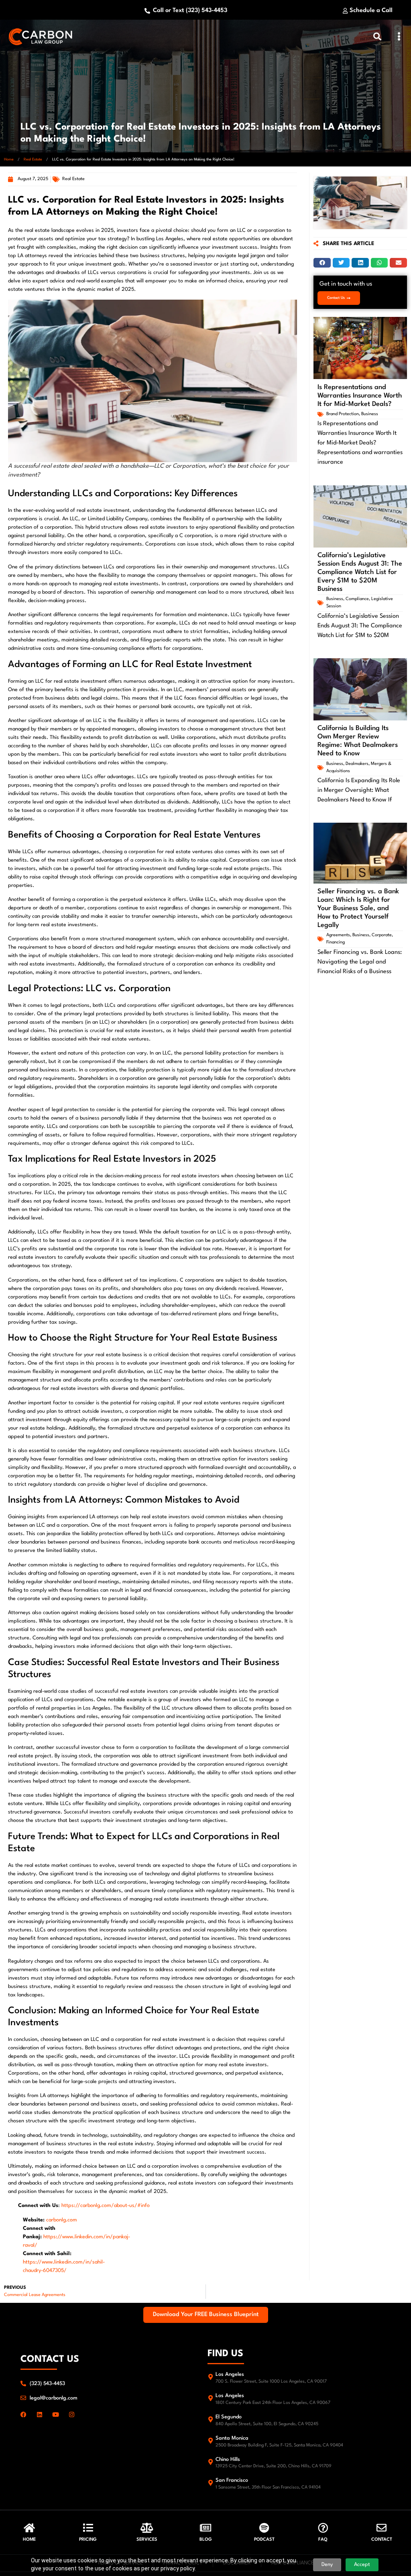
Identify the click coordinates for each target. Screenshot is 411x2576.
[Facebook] (23, 2415)
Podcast (264, 2540)
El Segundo (229, 2417)
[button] (399, 37)
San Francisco (232, 2480)
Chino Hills (228, 2459)
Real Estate (33, 159)
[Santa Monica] (211, 2441)
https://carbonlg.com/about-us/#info (106, 2206)
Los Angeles (230, 2374)
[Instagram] (72, 2415)
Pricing (88, 2540)
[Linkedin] (40, 2415)
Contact (382, 2540)
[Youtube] (56, 2415)
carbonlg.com (62, 2220)
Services (147, 2540)
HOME (29, 2540)
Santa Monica (232, 2438)
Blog (206, 2540)
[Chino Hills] (211, 2462)
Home (9, 159)
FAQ (323, 2540)
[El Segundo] (211, 2419)
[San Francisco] (211, 2483)
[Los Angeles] (211, 2377)
